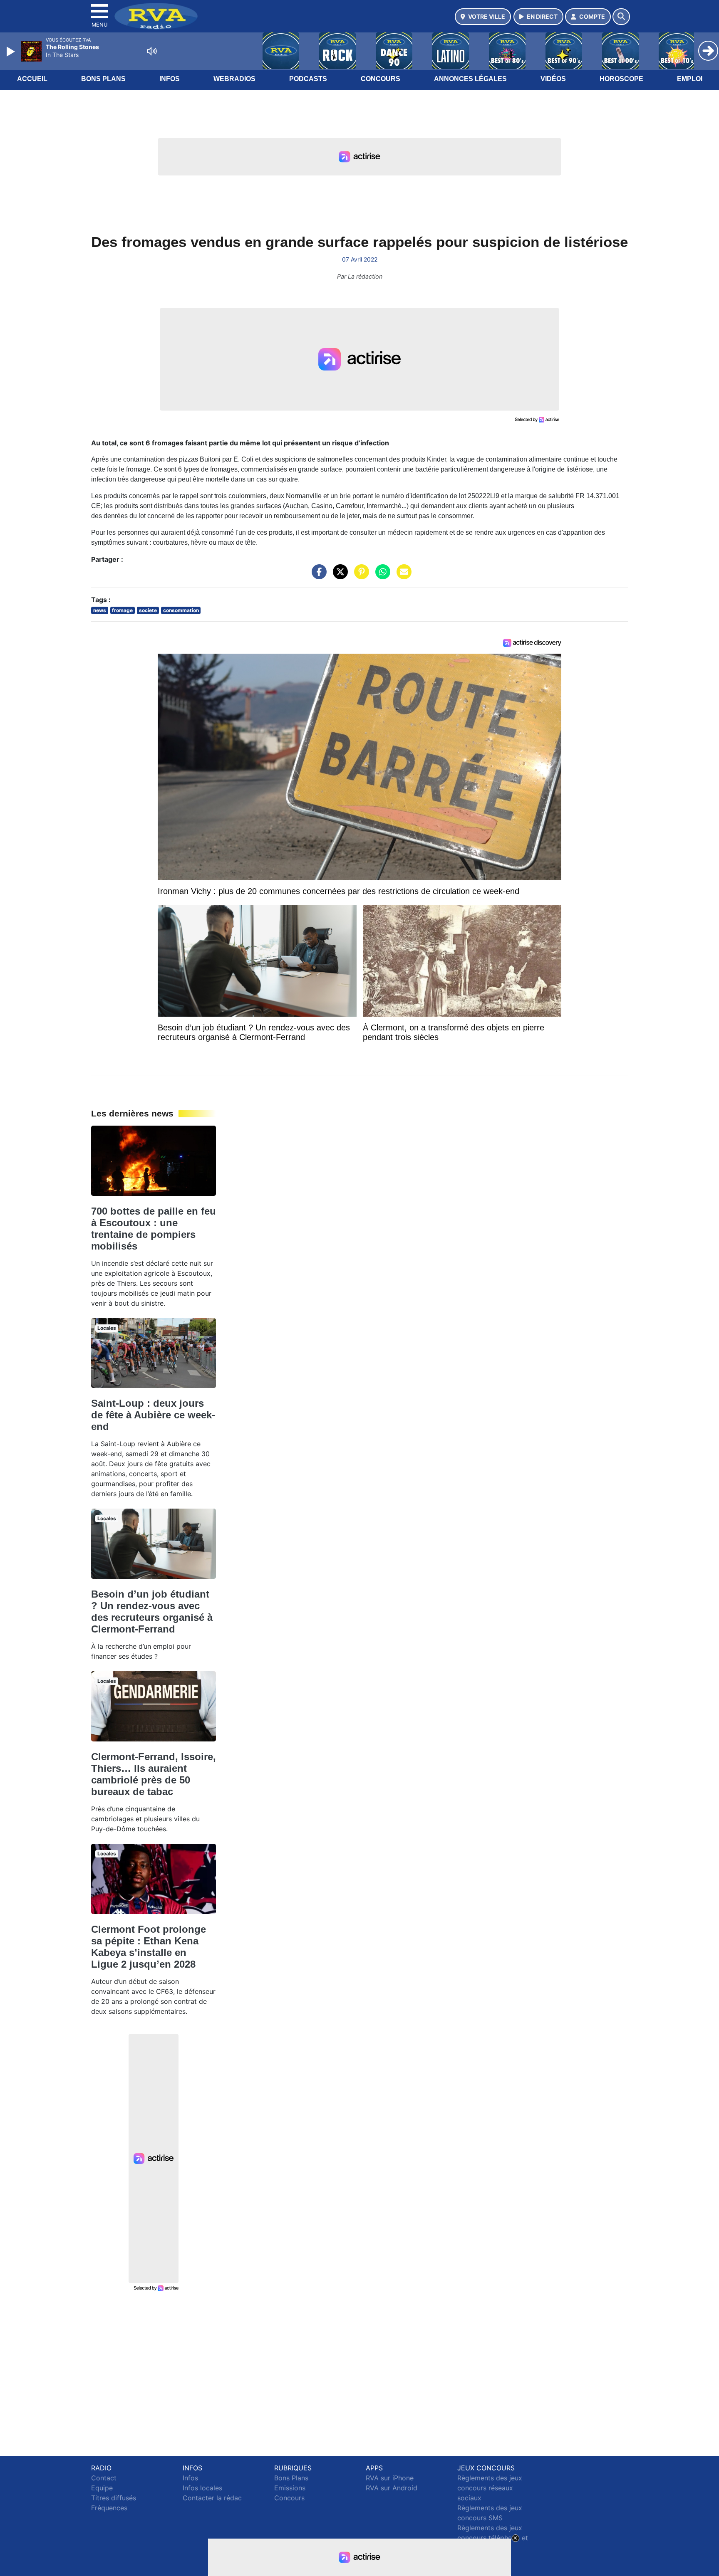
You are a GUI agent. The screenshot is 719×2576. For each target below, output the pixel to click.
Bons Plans (103, 79)
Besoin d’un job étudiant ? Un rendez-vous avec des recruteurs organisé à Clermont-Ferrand (152, 1612)
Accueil (32, 79)
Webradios (234, 79)
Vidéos (553, 79)
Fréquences (109, 2508)
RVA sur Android (392, 2488)
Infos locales (202, 2488)
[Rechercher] (621, 17)
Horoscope (621, 79)
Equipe (102, 2488)
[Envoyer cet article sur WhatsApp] (381, 576)
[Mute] (152, 51)
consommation (181, 610)
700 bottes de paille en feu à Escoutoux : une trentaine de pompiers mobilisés (154, 1229)
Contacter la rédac (212, 2498)
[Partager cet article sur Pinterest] (359, 576)
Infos (170, 79)
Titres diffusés (114, 2498)
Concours (381, 79)
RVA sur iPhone (390, 2478)
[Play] (12, 52)
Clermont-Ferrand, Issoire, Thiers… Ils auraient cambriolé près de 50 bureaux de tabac (154, 1774)
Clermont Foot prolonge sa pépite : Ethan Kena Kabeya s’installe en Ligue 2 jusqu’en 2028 (149, 1947)
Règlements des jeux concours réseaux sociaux (490, 2488)
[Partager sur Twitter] (338, 576)
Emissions (290, 2488)
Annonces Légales (470, 79)
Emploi (690, 79)
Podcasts (308, 79)
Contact (104, 2478)
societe (148, 610)
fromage (122, 610)
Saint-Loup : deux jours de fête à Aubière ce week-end (153, 1415)
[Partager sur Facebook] (317, 576)
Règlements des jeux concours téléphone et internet (493, 2538)
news (100, 610)
